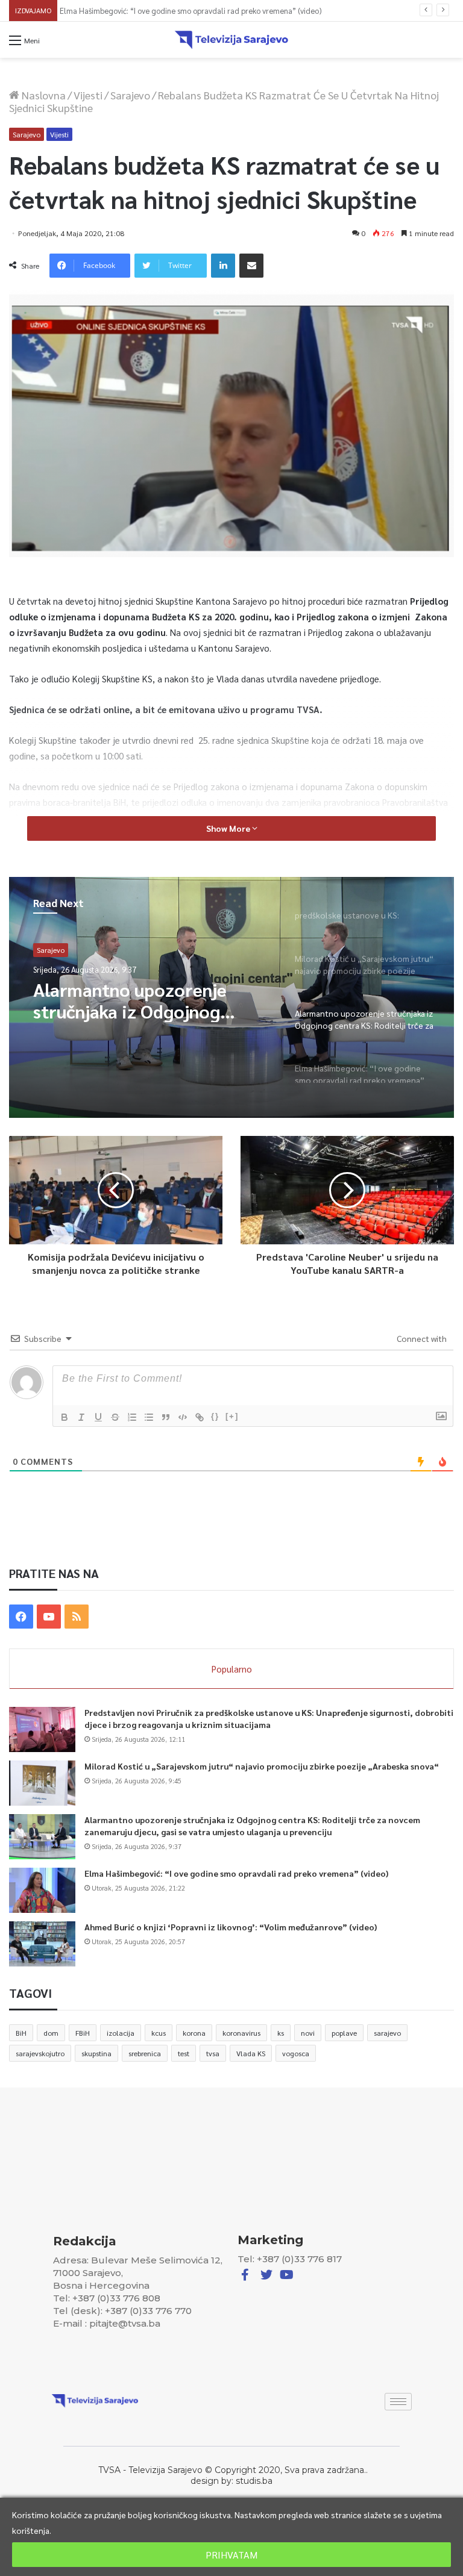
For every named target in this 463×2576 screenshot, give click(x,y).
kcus (159, 2033)
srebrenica (145, 2053)
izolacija (121, 2033)
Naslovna (43, 95)
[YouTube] (49, 1617)
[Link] (200, 1417)
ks (281, 2033)
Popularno (232, 1669)
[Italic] (81, 1417)
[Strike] (115, 1417)
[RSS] (77, 1617)
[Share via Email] (251, 266)
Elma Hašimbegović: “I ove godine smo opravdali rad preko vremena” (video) (194, 11)
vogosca (296, 2053)
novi (308, 2033)
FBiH (83, 2033)
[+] (232, 1416)
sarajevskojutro (40, 2053)
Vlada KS (251, 2053)
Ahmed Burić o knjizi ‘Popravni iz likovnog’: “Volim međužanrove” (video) (231, 1927)
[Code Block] (183, 1417)
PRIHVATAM (231, 2555)
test (184, 2053)
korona (194, 2033)
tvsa (213, 2053)
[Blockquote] (166, 1417)
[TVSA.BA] (231, 40)
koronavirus (241, 2033)
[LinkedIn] (223, 266)
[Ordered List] (132, 1417)
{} (215, 1416)
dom (51, 2033)
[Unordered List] (149, 1417)
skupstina (96, 2053)
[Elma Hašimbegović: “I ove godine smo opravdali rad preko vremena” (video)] (42, 1890)
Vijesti (88, 95)
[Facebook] (21, 1617)
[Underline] (98, 1417)
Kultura (49, 950)
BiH (21, 2033)
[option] (231, 997)
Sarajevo (130, 95)
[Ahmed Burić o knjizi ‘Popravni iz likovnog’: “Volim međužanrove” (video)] (42, 1944)
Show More (229, 828)
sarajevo (387, 2033)
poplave (344, 2033)
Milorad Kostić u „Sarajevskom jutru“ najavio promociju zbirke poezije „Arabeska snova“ (262, 1766)
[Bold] (65, 1417)
